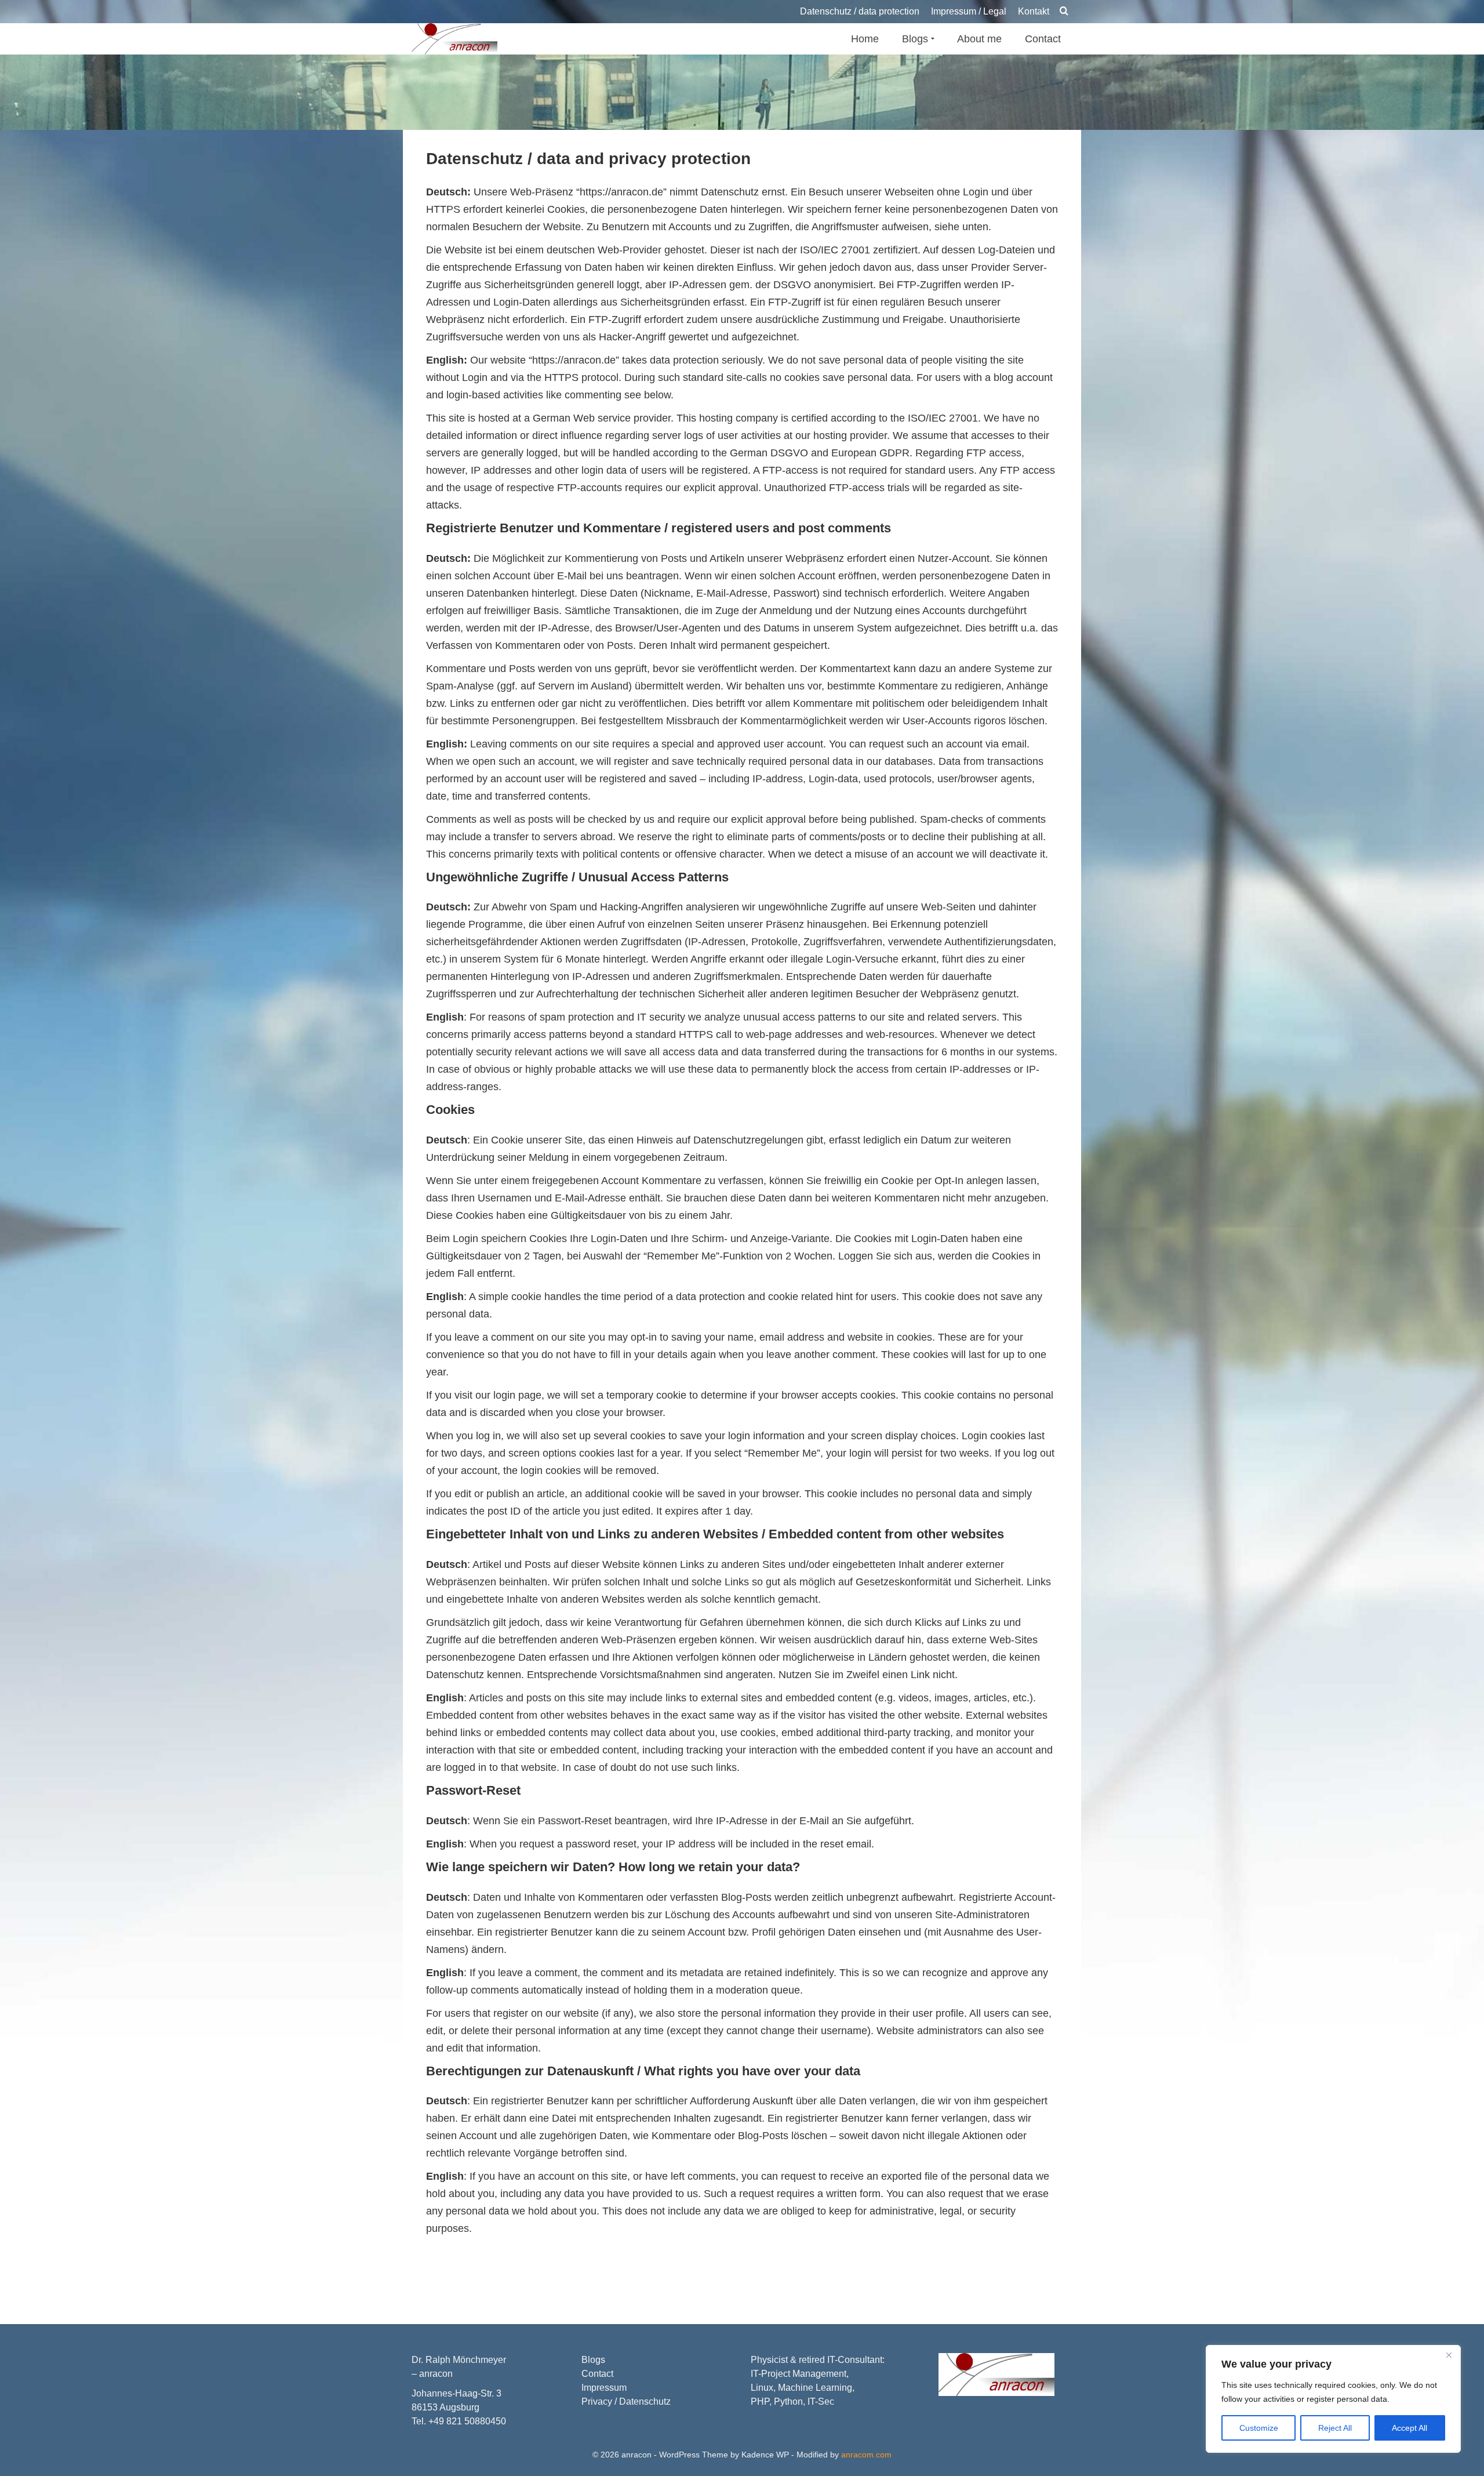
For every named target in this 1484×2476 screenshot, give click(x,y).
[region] (1333, 2399)
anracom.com (866, 2455)
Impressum (604, 2388)
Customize (1259, 2428)
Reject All (1335, 2428)
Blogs (593, 2360)
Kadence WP (765, 2455)
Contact (597, 2374)
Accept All (1410, 2428)
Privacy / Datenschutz (626, 2401)
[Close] (1449, 2355)
